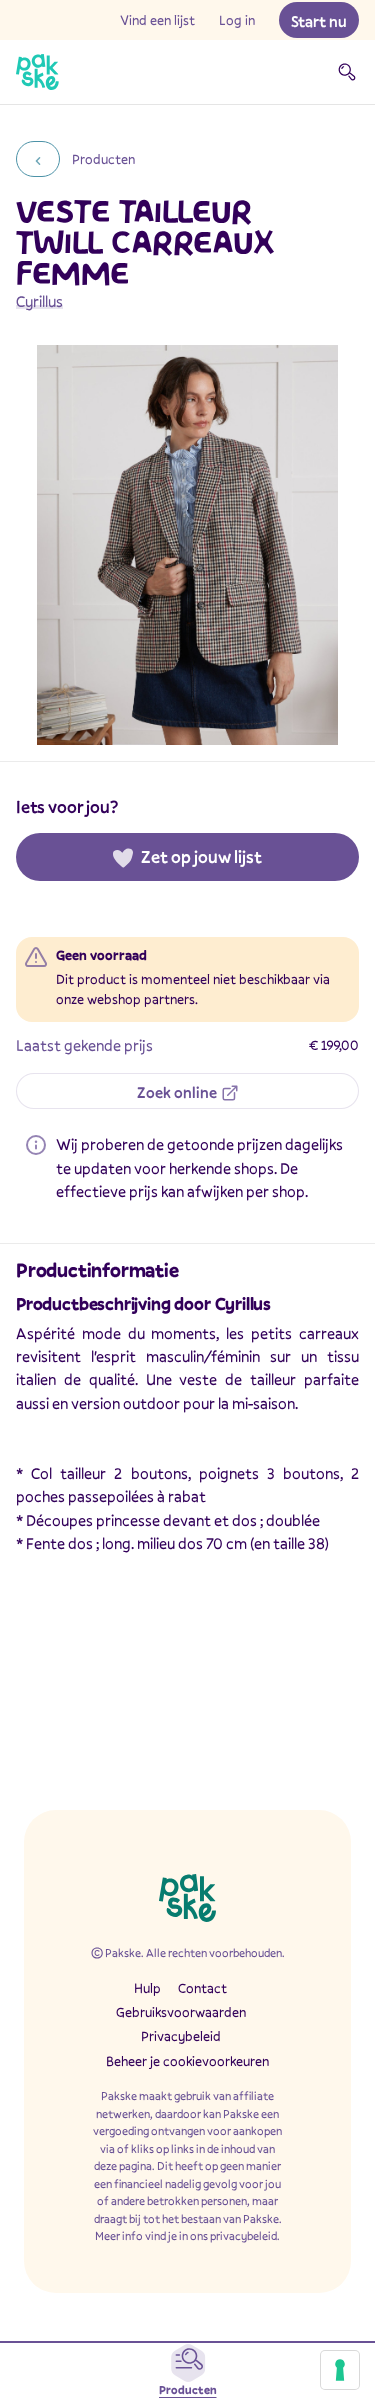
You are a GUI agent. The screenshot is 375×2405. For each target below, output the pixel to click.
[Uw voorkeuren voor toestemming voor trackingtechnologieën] (340, 2370)
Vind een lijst (157, 20)
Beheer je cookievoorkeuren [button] (187, 2061)
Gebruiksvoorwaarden (181, 2012)
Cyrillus (39, 301)
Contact (202, 1988)
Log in (237, 20)
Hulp (147, 1988)
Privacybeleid (181, 2036)
